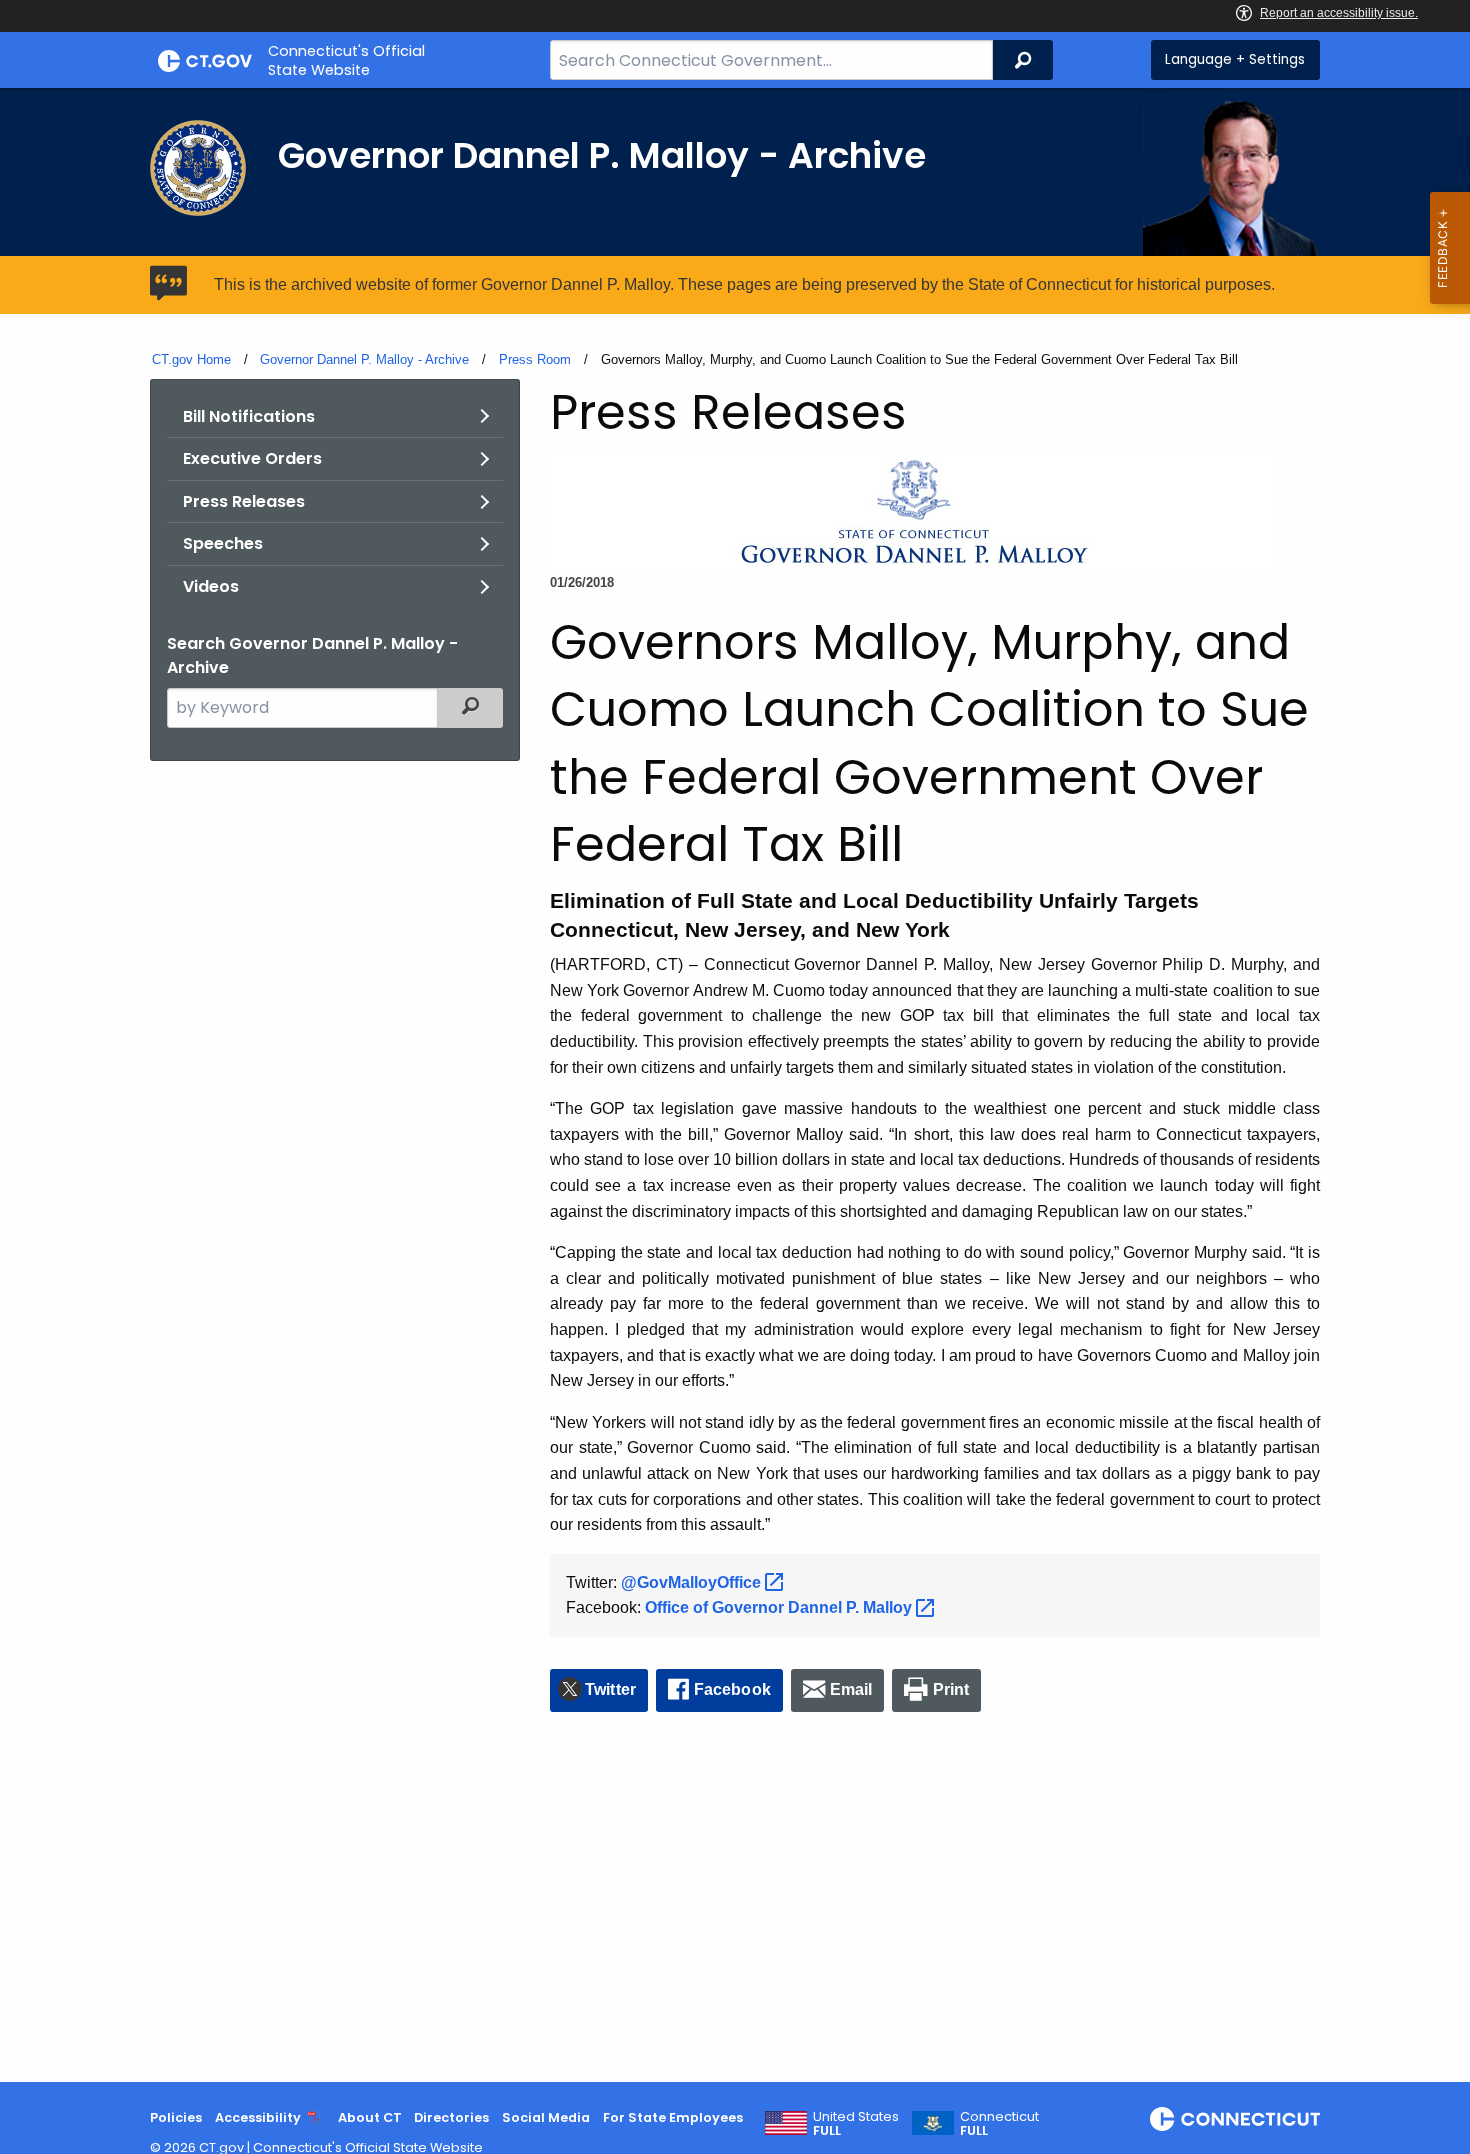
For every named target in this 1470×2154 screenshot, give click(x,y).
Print (951, 1689)
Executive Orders (252, 458)
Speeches (223, 543)
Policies (176, 2117)
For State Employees (673, 2117)
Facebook (732, 1689)
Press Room (535, 359)
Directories (451, 2117)
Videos (211, 586)
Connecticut (999, 2124)
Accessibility (258, 2117)
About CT (370, 2117)
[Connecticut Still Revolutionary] (1235, 2119)
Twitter (610, 1689)
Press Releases (244, 501)
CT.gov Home (191, 359)
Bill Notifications (249, 416)
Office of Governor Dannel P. (780, 1607)
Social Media (546, 2117)
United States (856, 2124)
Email (851, 1689)
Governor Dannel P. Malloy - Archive (364, 359)
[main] (735, 1085)
